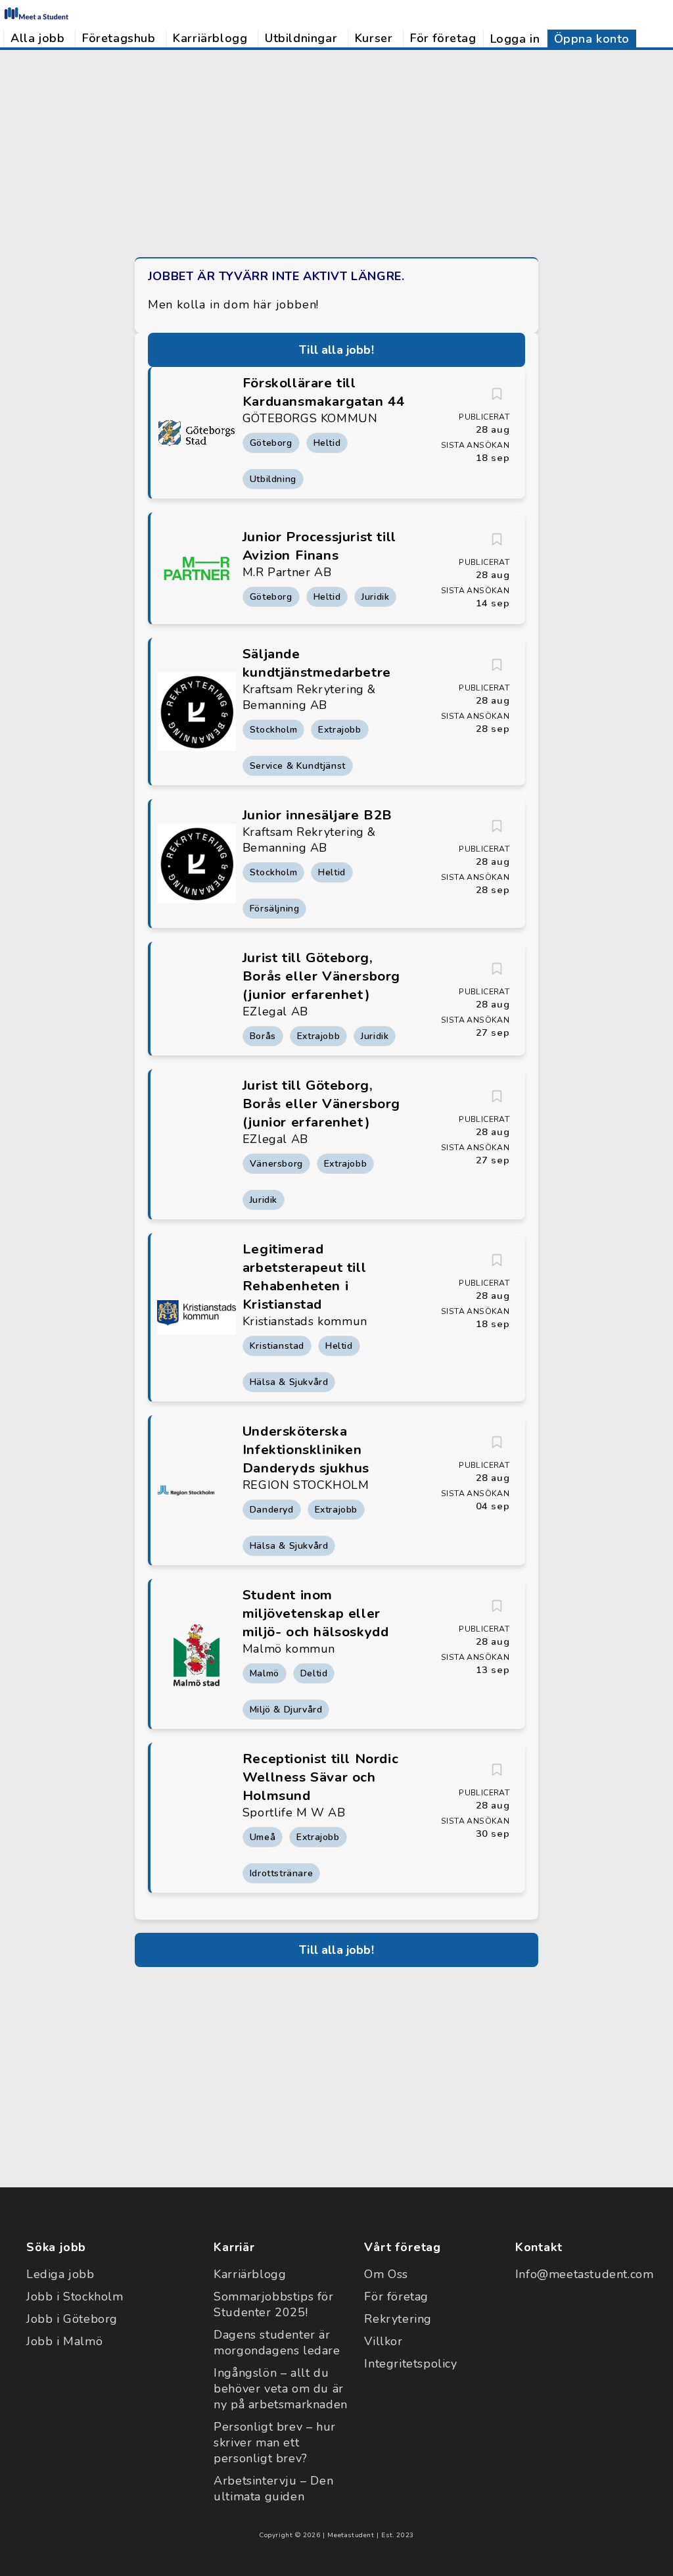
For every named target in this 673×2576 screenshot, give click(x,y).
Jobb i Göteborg (72, 2319)
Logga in (515, 39)
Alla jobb (37, 38)
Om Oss (386, 2274)
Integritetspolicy (410, 2364)
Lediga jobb (60, 2274)
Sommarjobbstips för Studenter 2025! (273, 2304)
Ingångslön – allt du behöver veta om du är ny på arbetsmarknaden (281, 2389)
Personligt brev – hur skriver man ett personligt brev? (275, 2442)
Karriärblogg (210, 38)
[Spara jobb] (497, 394)
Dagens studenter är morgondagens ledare (277, 2343)
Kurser (374, 38)
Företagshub (119, 38)
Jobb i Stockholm (75, 2297)
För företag (443, 38)
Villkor (383, 2341)
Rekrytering (398, 2319)
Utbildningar (301, 38)
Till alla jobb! (336, 350)
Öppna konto (592, 39)
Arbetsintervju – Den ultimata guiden (273, 2489)
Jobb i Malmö (64, 2341)
